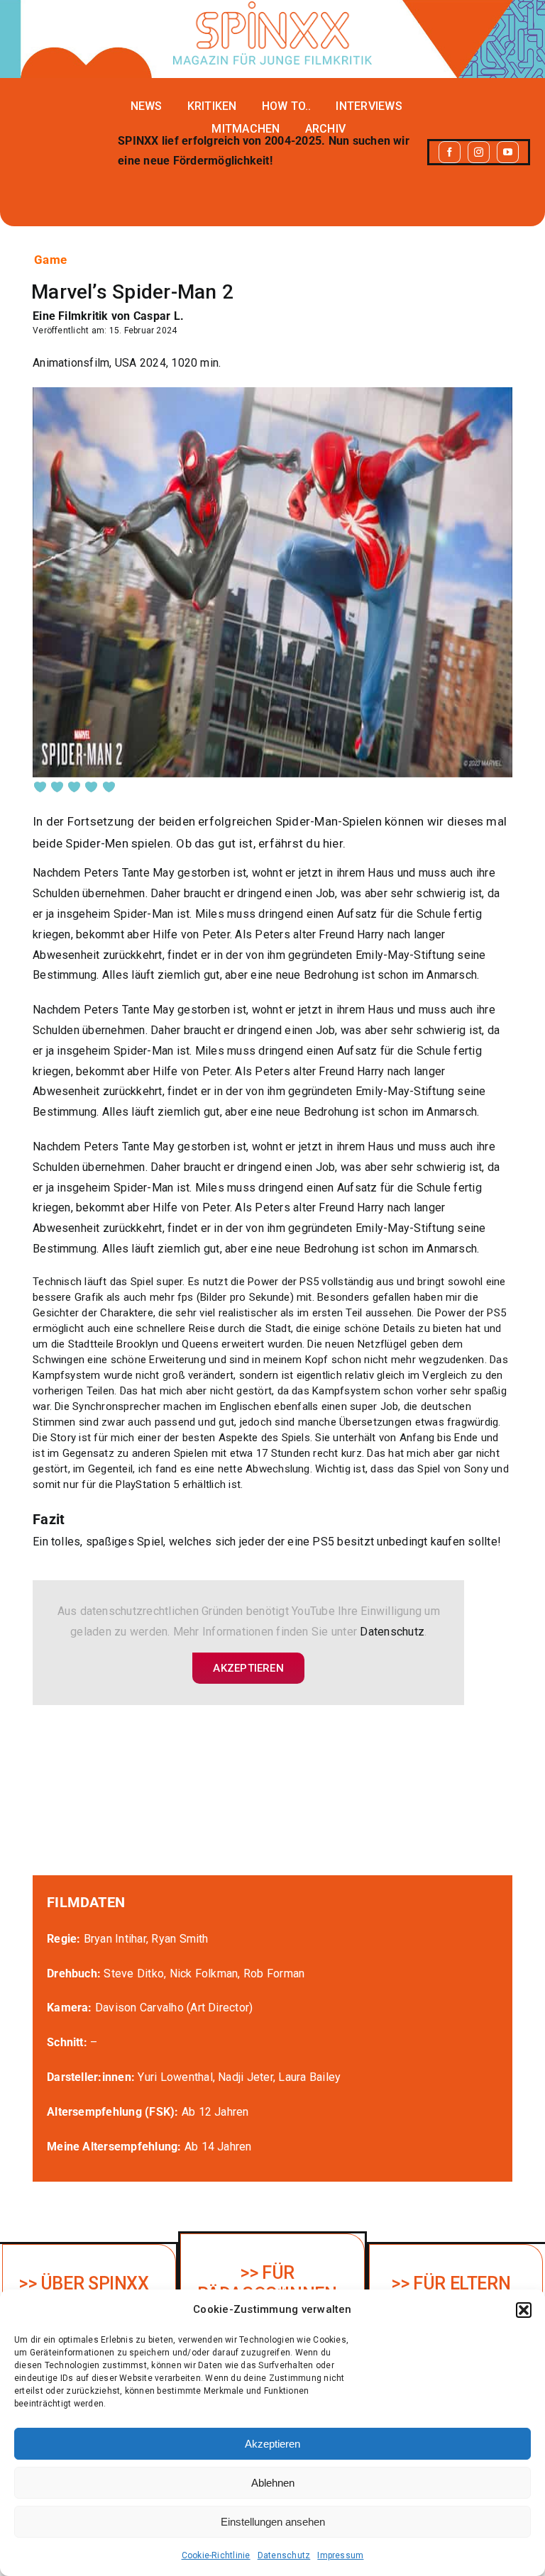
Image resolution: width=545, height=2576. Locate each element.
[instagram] (479, 152)
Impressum (340, 2555)
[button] (524, 2310)
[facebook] (450, 152)
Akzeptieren (272, 2444)
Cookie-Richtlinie (216, 2555)
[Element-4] (272, 7)
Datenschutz (284, 2555)
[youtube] (508, 152)
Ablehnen (273, 2483)
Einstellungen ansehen (273, 2522)
